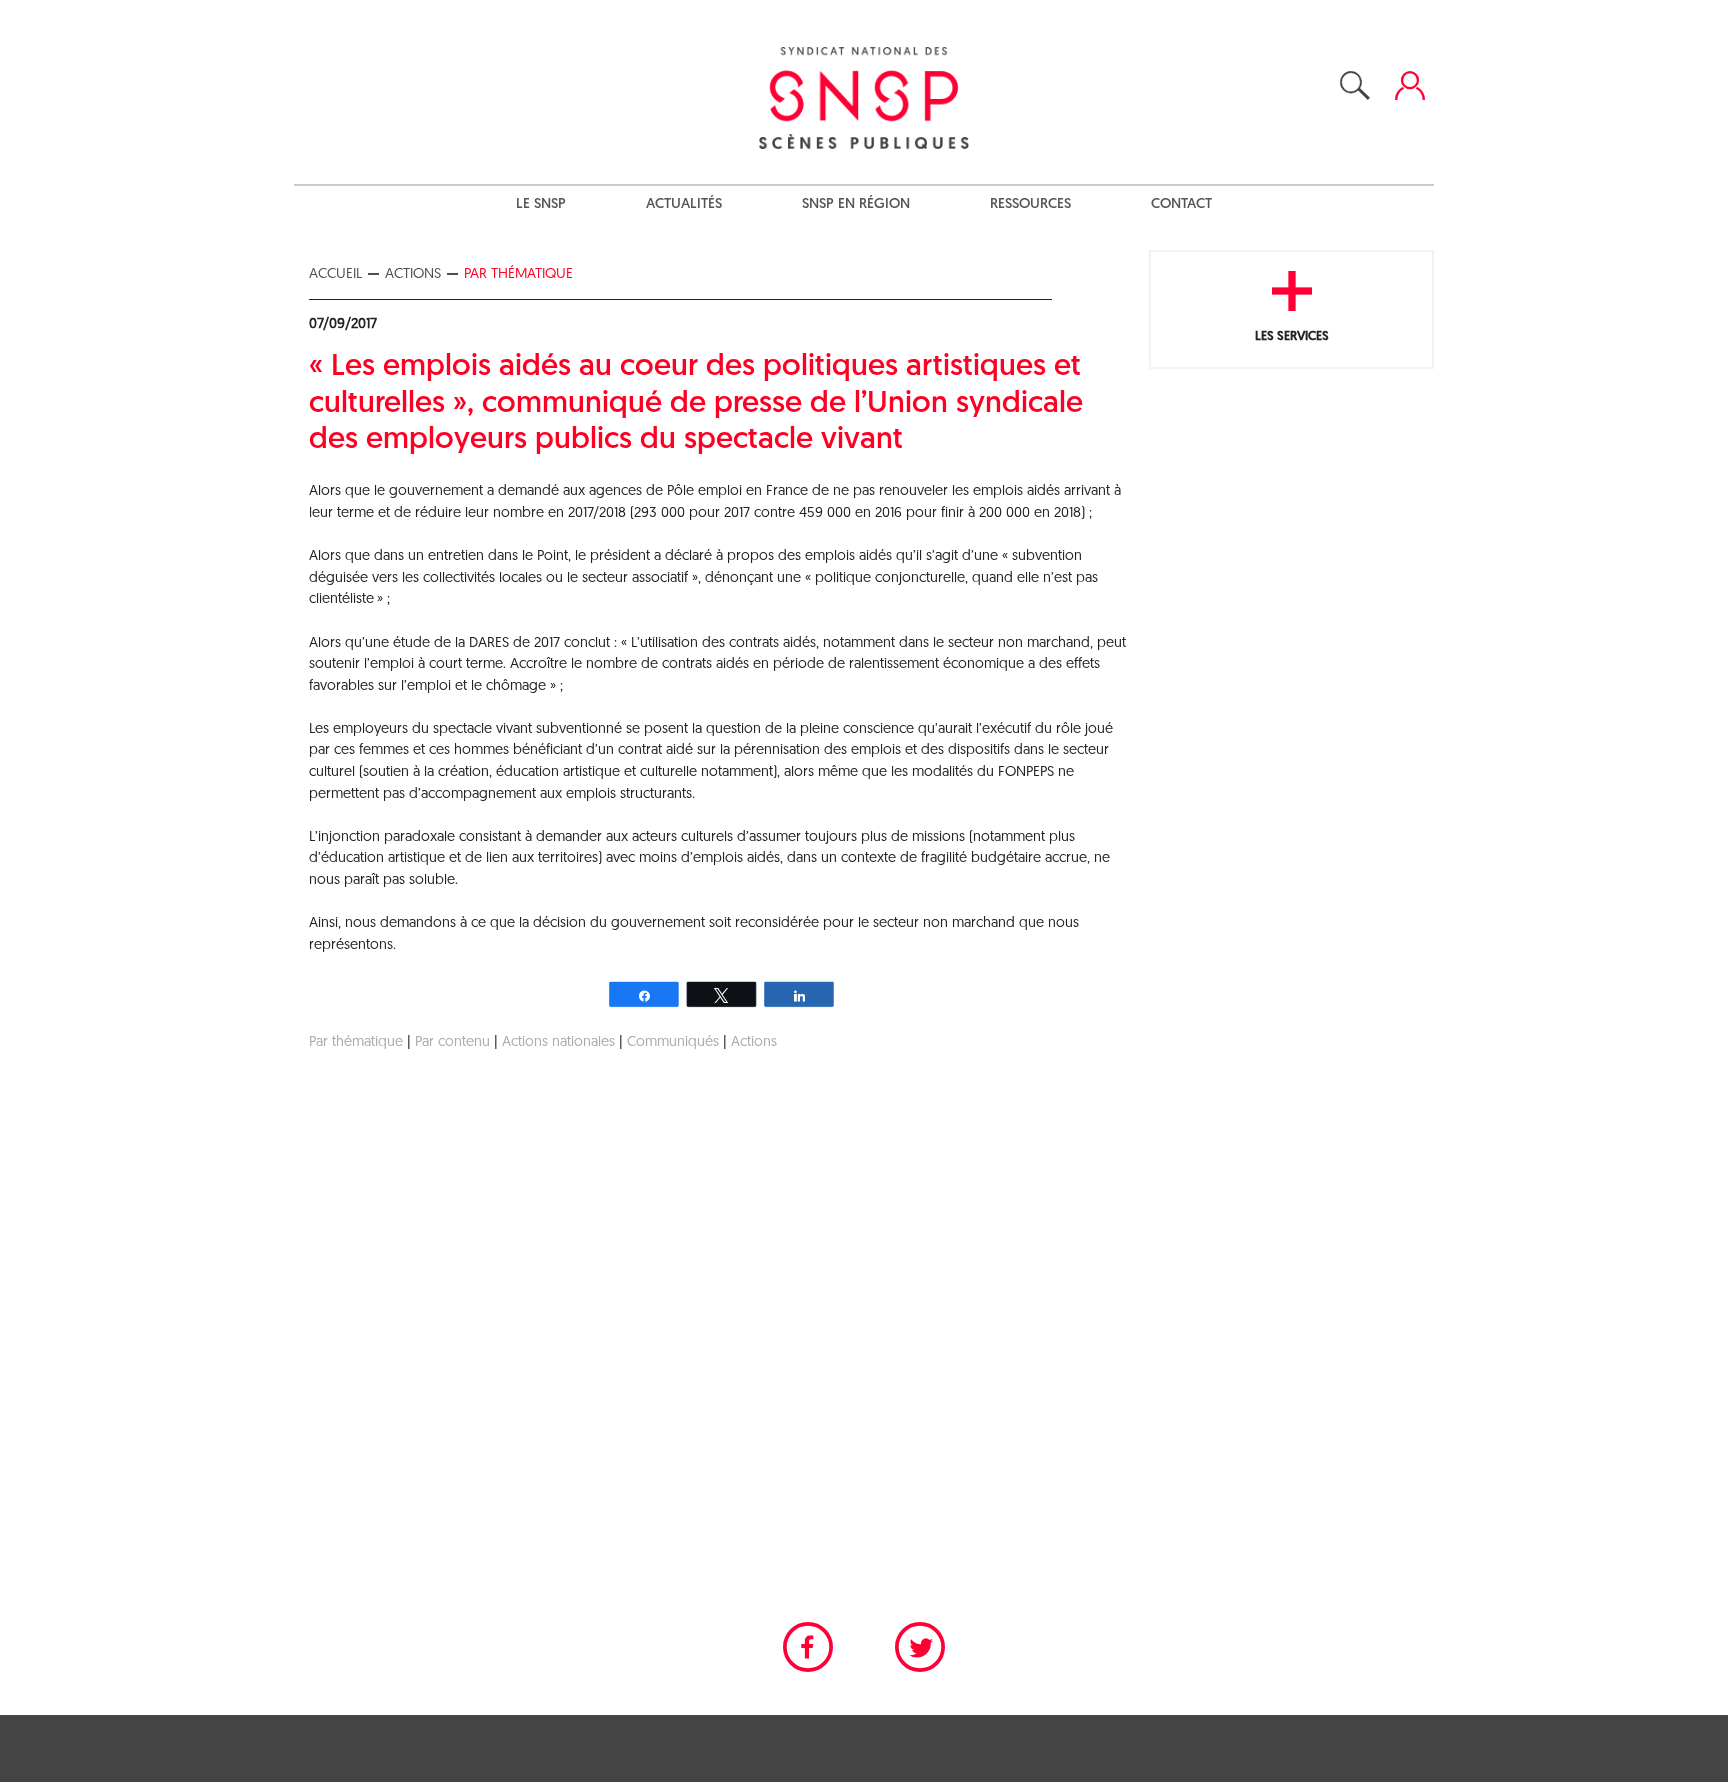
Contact (1181, 204)
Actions (413, 274)
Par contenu (452, 1042)
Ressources (1030, 204)
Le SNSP (541, 204)
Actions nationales (558, 1042)
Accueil (335, 274)
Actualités (684, 204)
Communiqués (673, 1042)
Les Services (1292, 336)
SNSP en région (856, 204)
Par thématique (518, 274)
